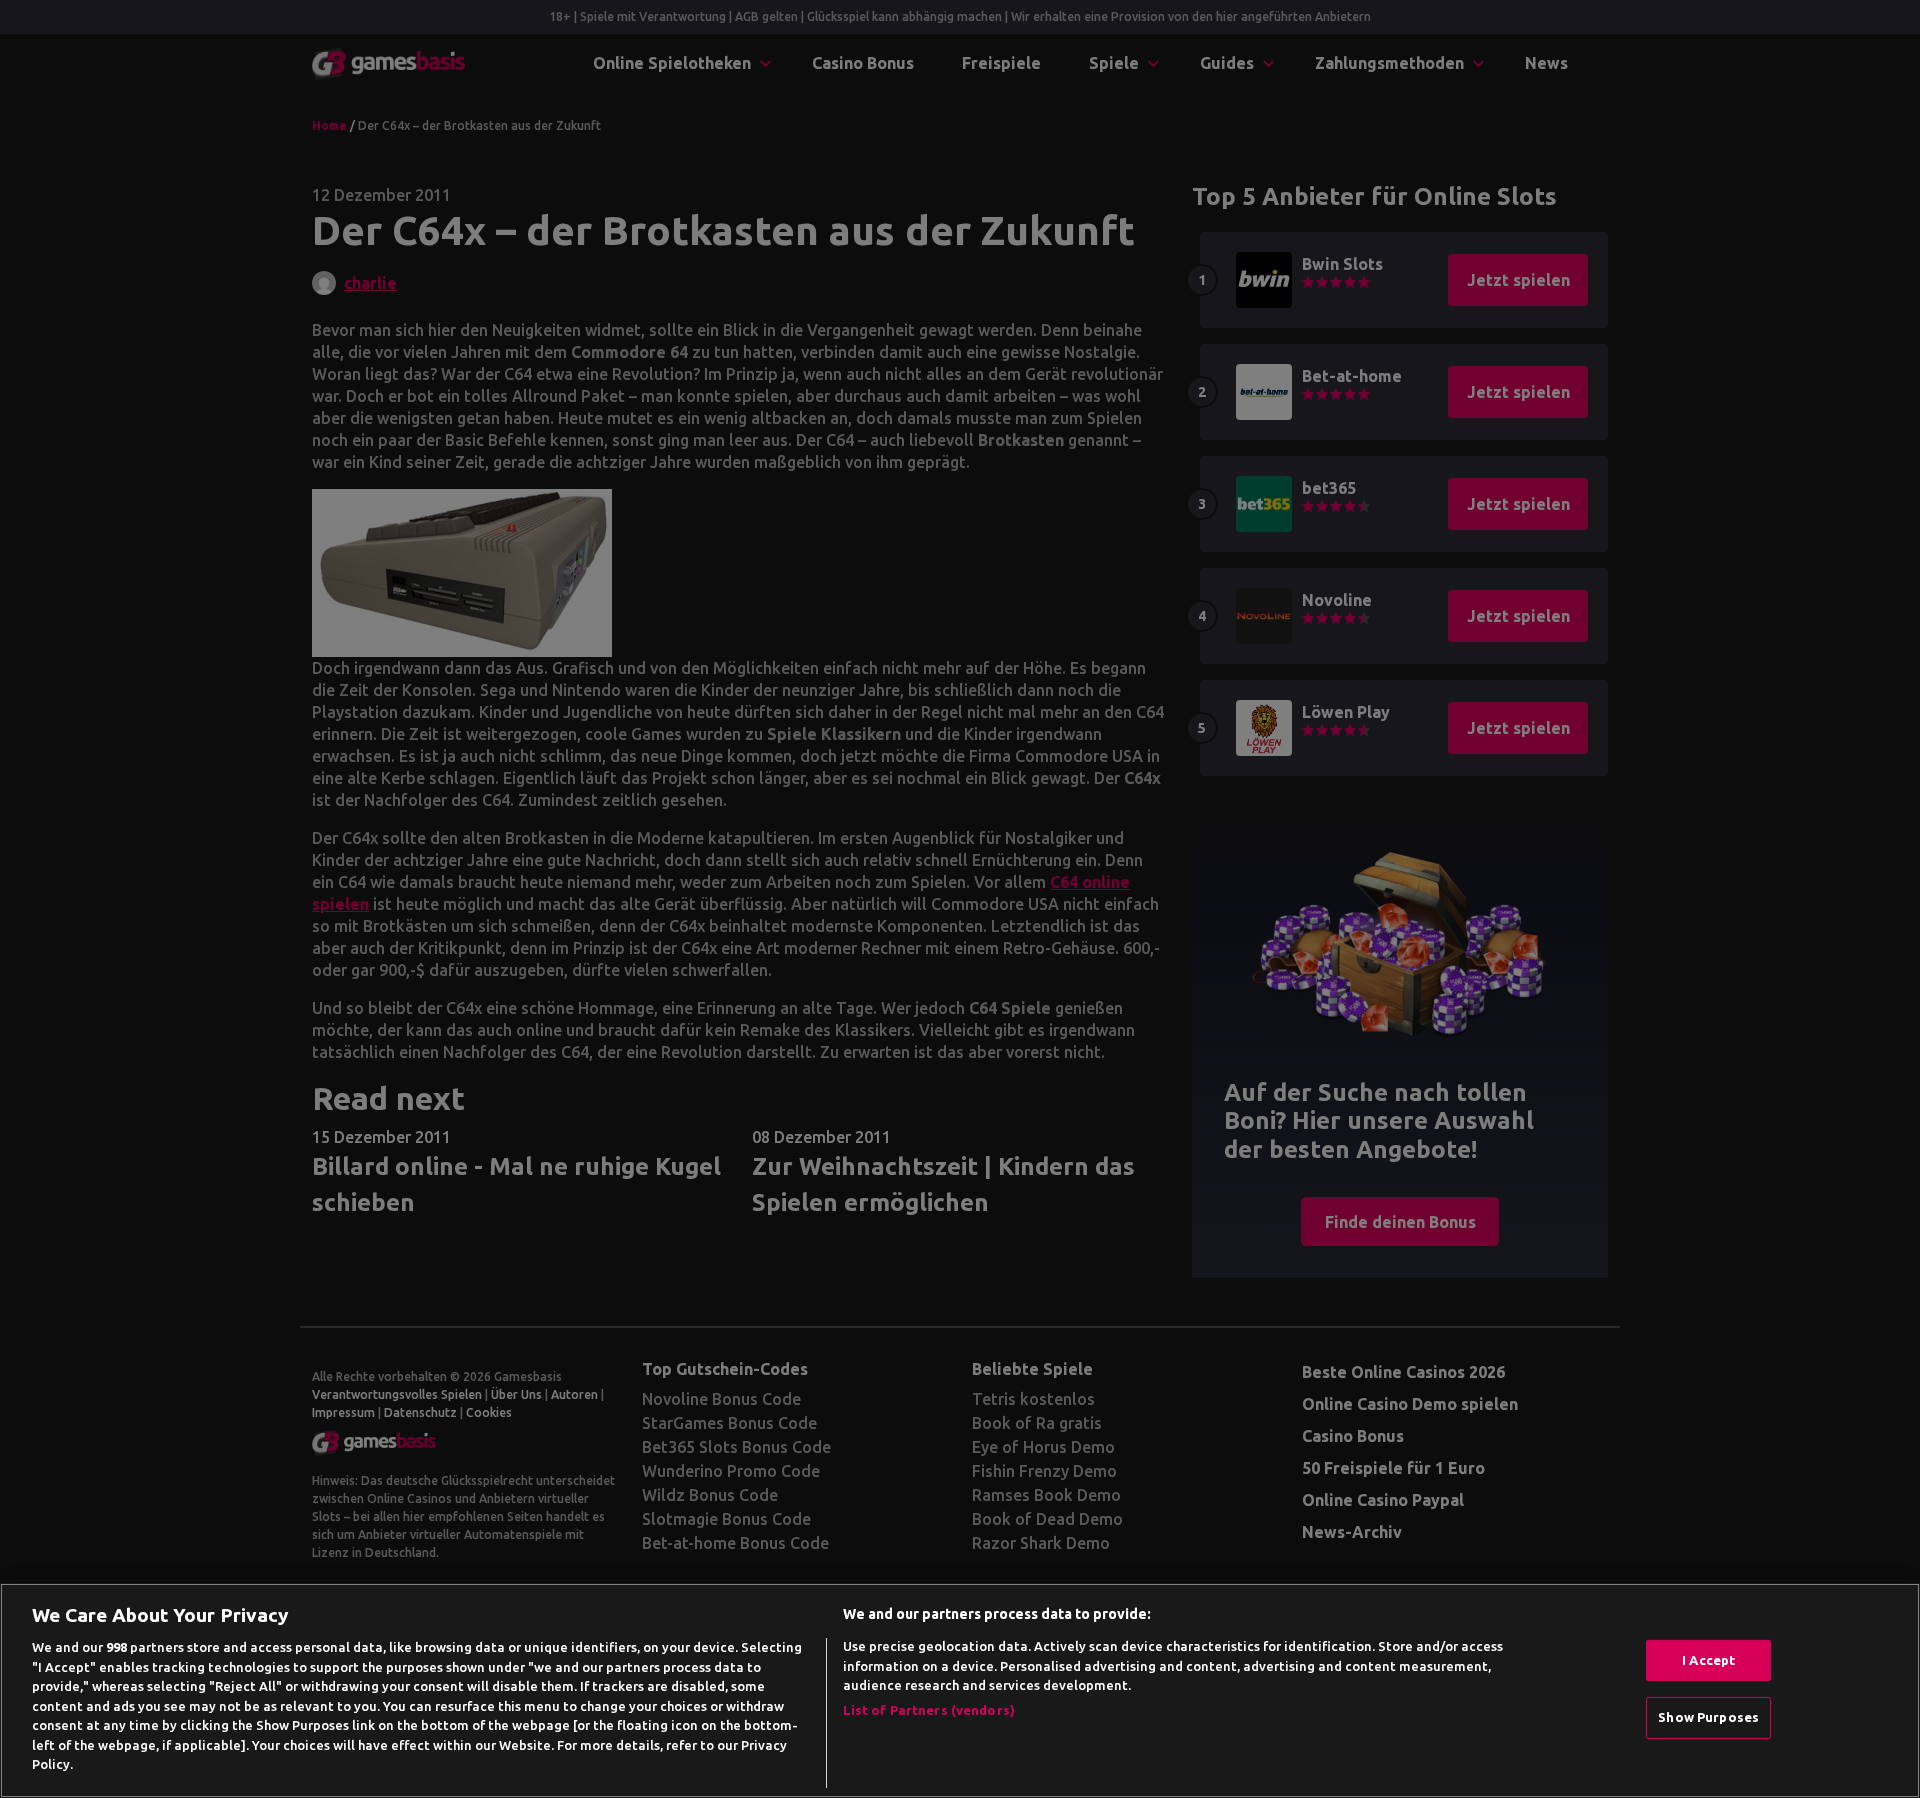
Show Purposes (1708, 1717)
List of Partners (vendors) (929, 1710)
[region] (960, 1690)
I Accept (1708, 1660)
